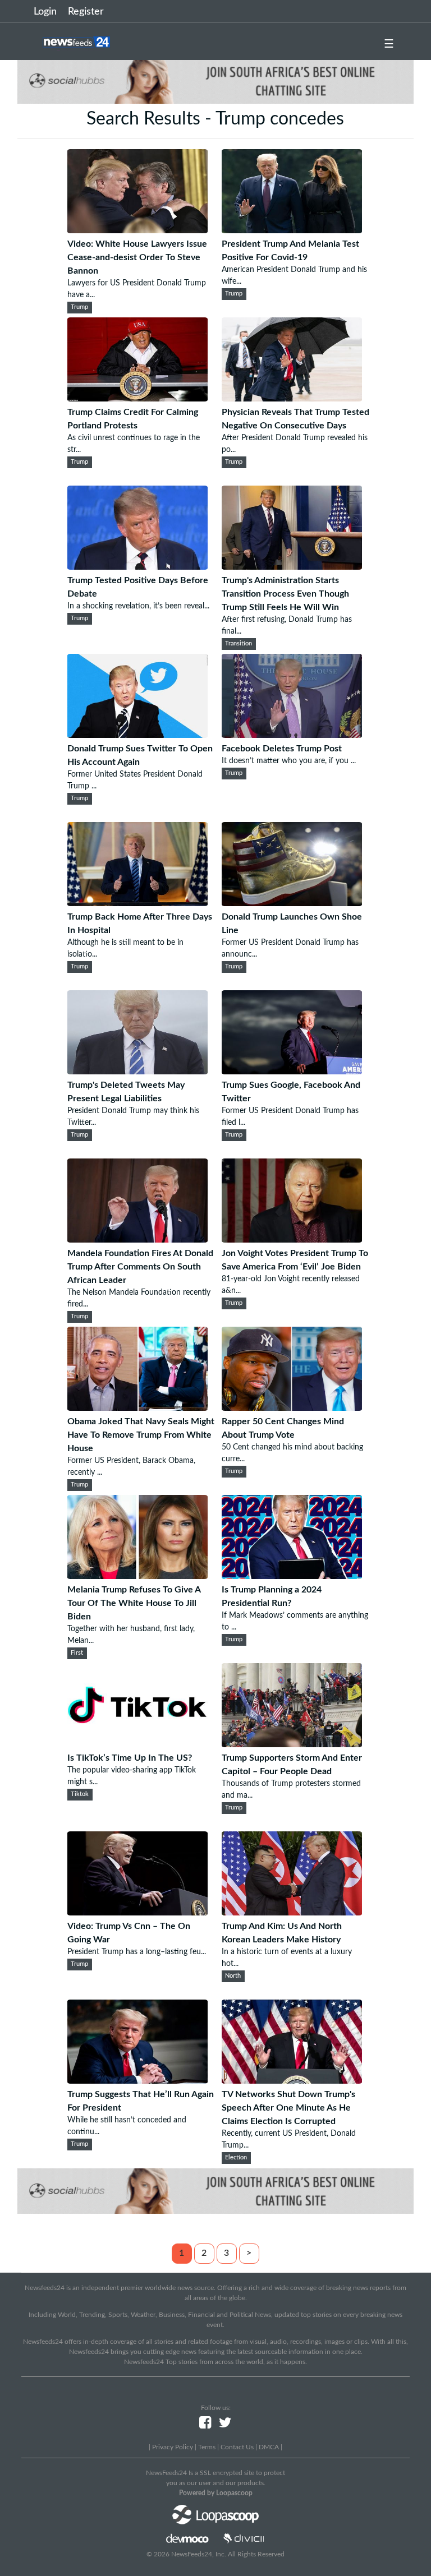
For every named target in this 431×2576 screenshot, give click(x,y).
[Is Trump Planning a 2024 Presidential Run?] (292, 1576)
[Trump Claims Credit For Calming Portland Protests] (137, 399)
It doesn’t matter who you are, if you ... (289, 761)
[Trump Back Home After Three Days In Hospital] (137, 903)
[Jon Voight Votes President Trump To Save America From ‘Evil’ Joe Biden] (292, 1240)
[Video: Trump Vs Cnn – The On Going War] (137, 1913)
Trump (79, 307)
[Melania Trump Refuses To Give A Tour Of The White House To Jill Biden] (137, 1576)
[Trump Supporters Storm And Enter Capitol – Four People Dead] (292, 1744)
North (233, 1976)
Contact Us (237, 2447)
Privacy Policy (173, 2447)
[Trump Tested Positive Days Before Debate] (137, 567)
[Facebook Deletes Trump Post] (292, 735)
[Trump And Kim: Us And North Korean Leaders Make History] (292, 1913)
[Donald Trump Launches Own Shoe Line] (292, 903)
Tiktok (80, 1794)
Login (45, 12)
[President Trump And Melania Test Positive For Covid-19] (292, 230)
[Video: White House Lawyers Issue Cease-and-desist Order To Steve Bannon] (137, 230)
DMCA (269, 2447)
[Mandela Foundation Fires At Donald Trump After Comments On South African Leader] (137, 1240)
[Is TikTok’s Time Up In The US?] (137, 1744)
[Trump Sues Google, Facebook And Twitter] (292, 1072)
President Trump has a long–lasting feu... (137, 1952)
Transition (239, 644)
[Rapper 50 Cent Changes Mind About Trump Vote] (292, 1408)
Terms (207, 2447)
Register (86, 12)
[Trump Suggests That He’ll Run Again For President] (137, 2081)
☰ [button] (389, 44)
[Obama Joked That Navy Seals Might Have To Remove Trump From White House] (137, 1408)
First (77, 1653)
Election (236, 2158)
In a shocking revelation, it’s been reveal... (138, 606)
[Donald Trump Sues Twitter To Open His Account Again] (137, 735)
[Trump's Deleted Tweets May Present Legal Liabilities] (137, 1072)
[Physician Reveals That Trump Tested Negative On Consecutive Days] (292, 399)
